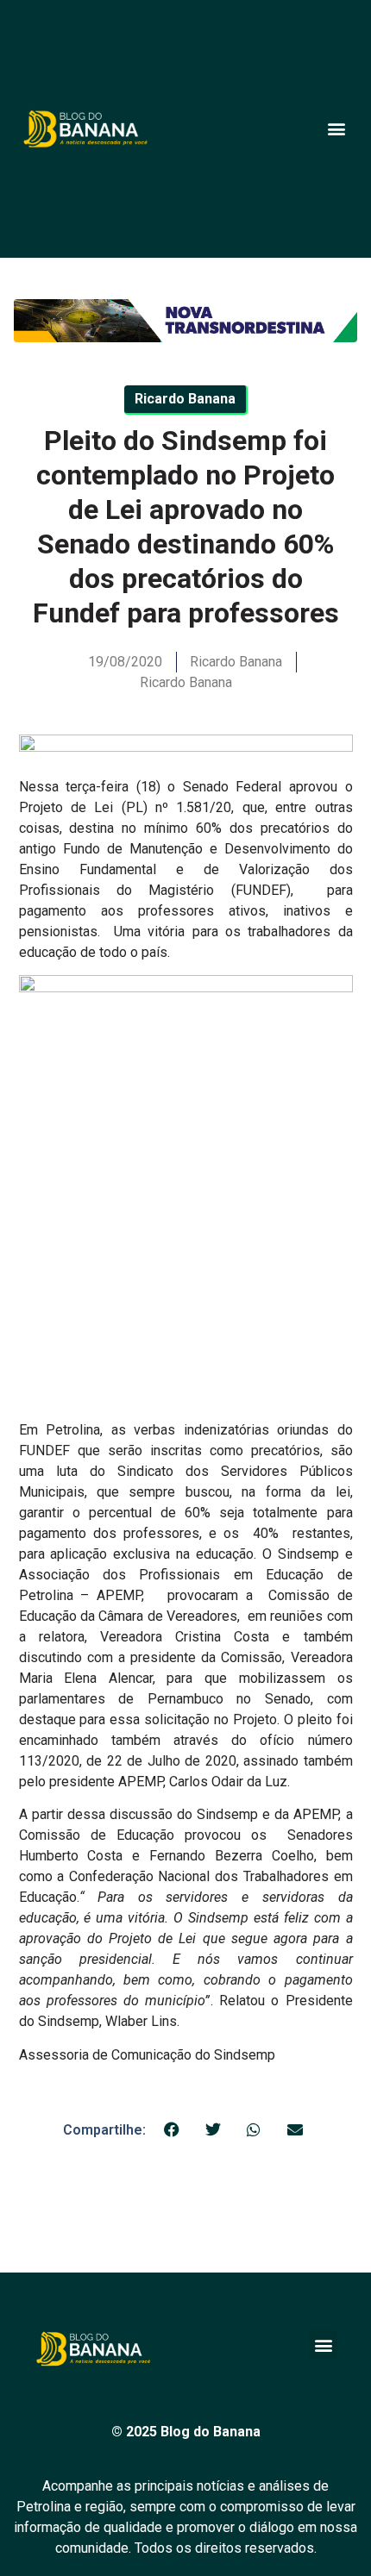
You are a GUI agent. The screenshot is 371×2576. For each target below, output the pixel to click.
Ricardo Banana (186, 682)
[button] (336, 129)
